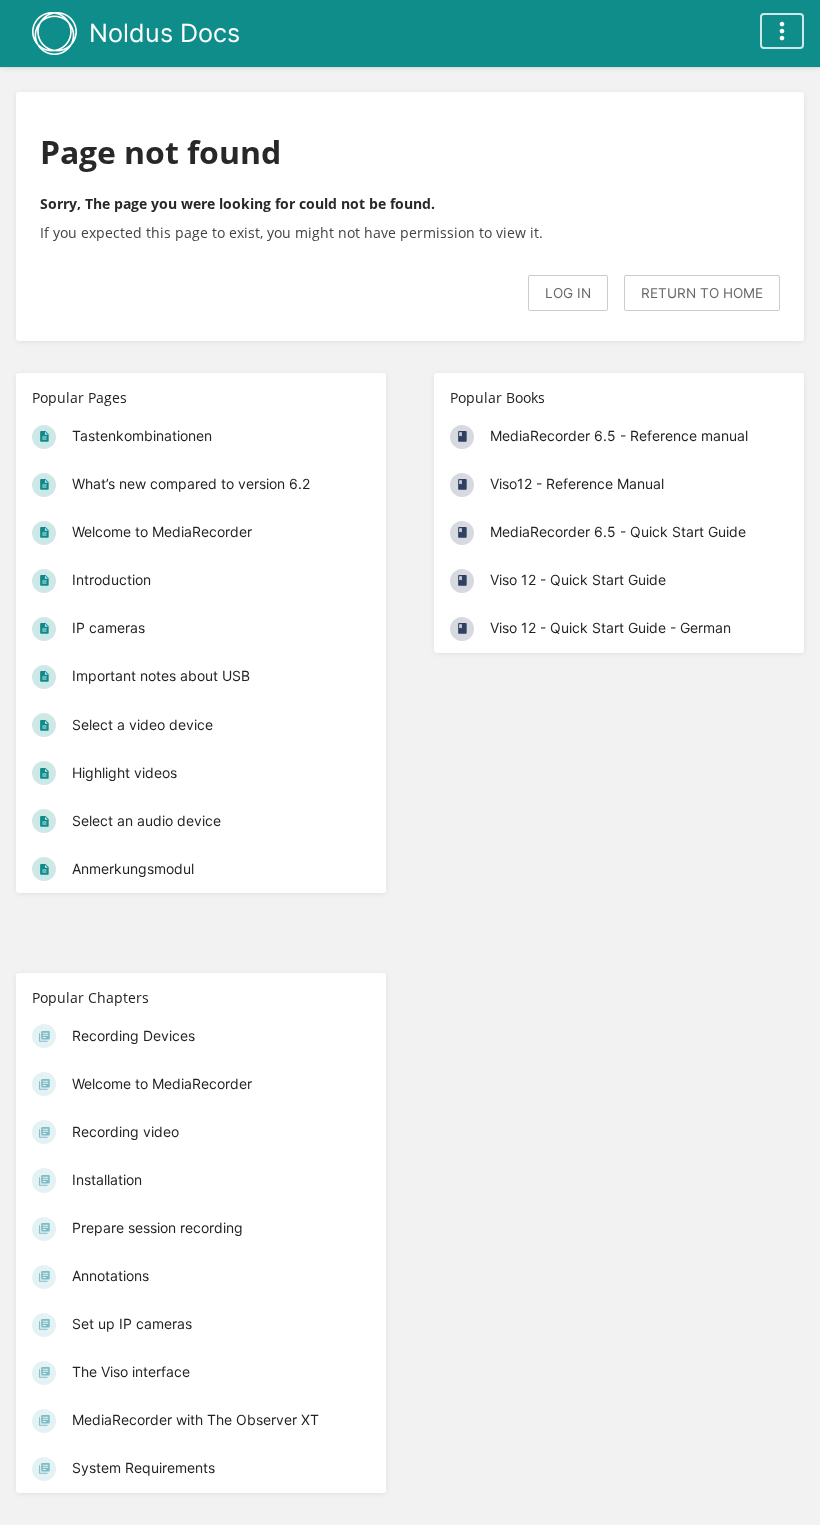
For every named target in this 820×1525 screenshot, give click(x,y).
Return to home (702, 293)
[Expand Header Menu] (782, 31)
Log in (568, 293)
